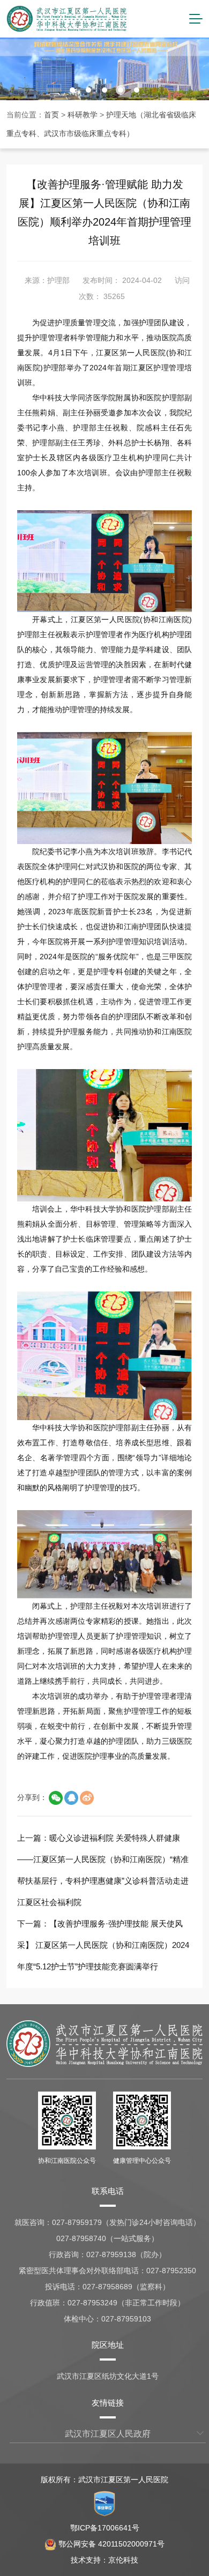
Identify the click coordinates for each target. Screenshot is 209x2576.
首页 (51, 115)
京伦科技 (123, 2560)
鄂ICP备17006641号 (105, 2528)
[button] (72, 90)
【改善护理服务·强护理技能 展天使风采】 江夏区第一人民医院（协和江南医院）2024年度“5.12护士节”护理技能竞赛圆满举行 (103, 1945)
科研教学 (83, 115)
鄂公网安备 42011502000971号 (111, 2544)
